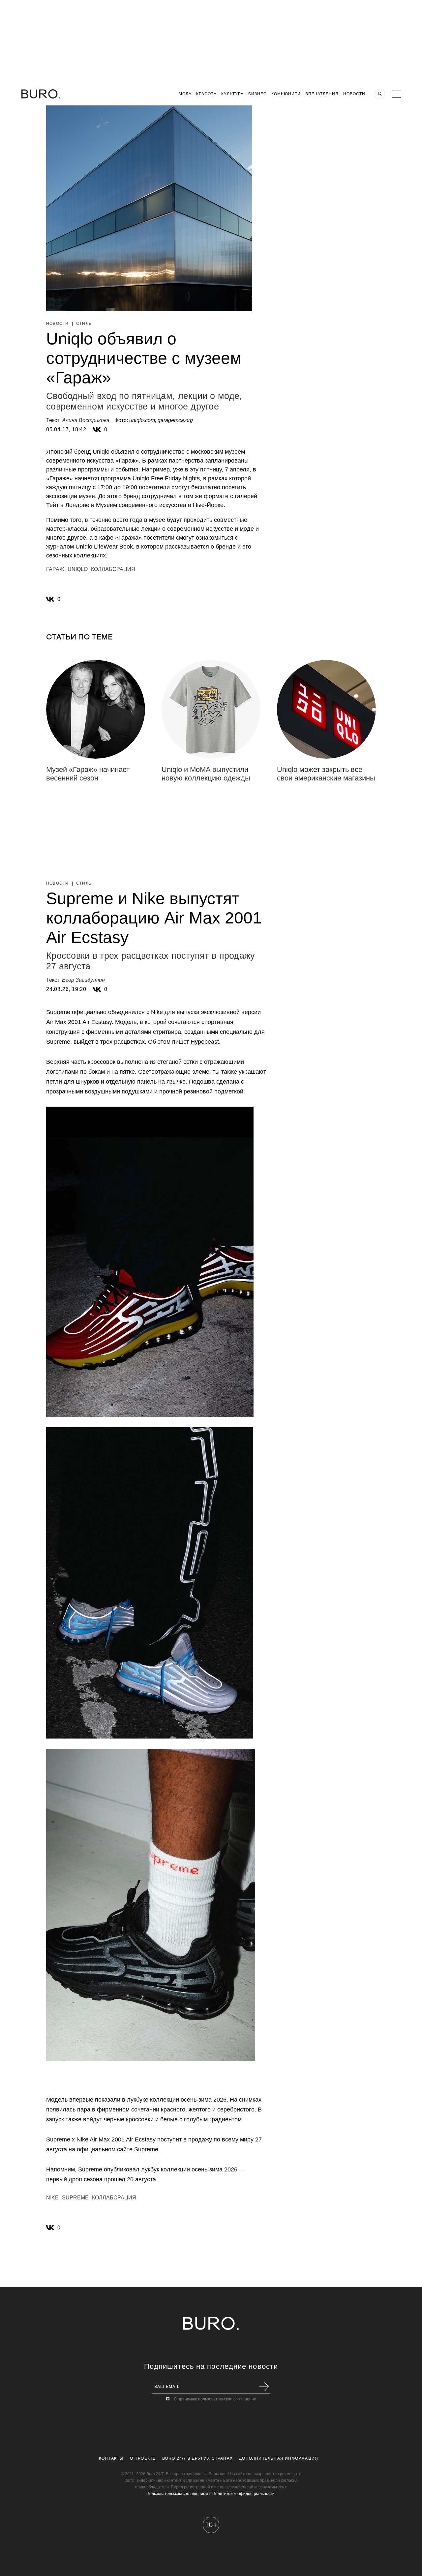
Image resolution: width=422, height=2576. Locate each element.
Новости (354, 94)
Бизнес (257, 94)
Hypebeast (205, 1042)
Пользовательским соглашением (177, 2494)
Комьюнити (286, 94)
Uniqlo (78, 569)
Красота (206, 94)
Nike (52, 2198)
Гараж (55, 569)
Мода (185, 94)
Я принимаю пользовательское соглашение (215, 2399)
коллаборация (113, 569)
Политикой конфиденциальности (243, 2494)
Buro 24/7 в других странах (197, 2458)
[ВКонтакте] (97, 430)
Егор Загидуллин (83, 980)
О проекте (143, 2458)
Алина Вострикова (86, 420)
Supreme (75, 2198)
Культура (232, 94)
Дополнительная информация (279, 2458)
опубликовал (122, 2169)
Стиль (84, 324)
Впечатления (322, 94)
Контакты (111, 2458)
